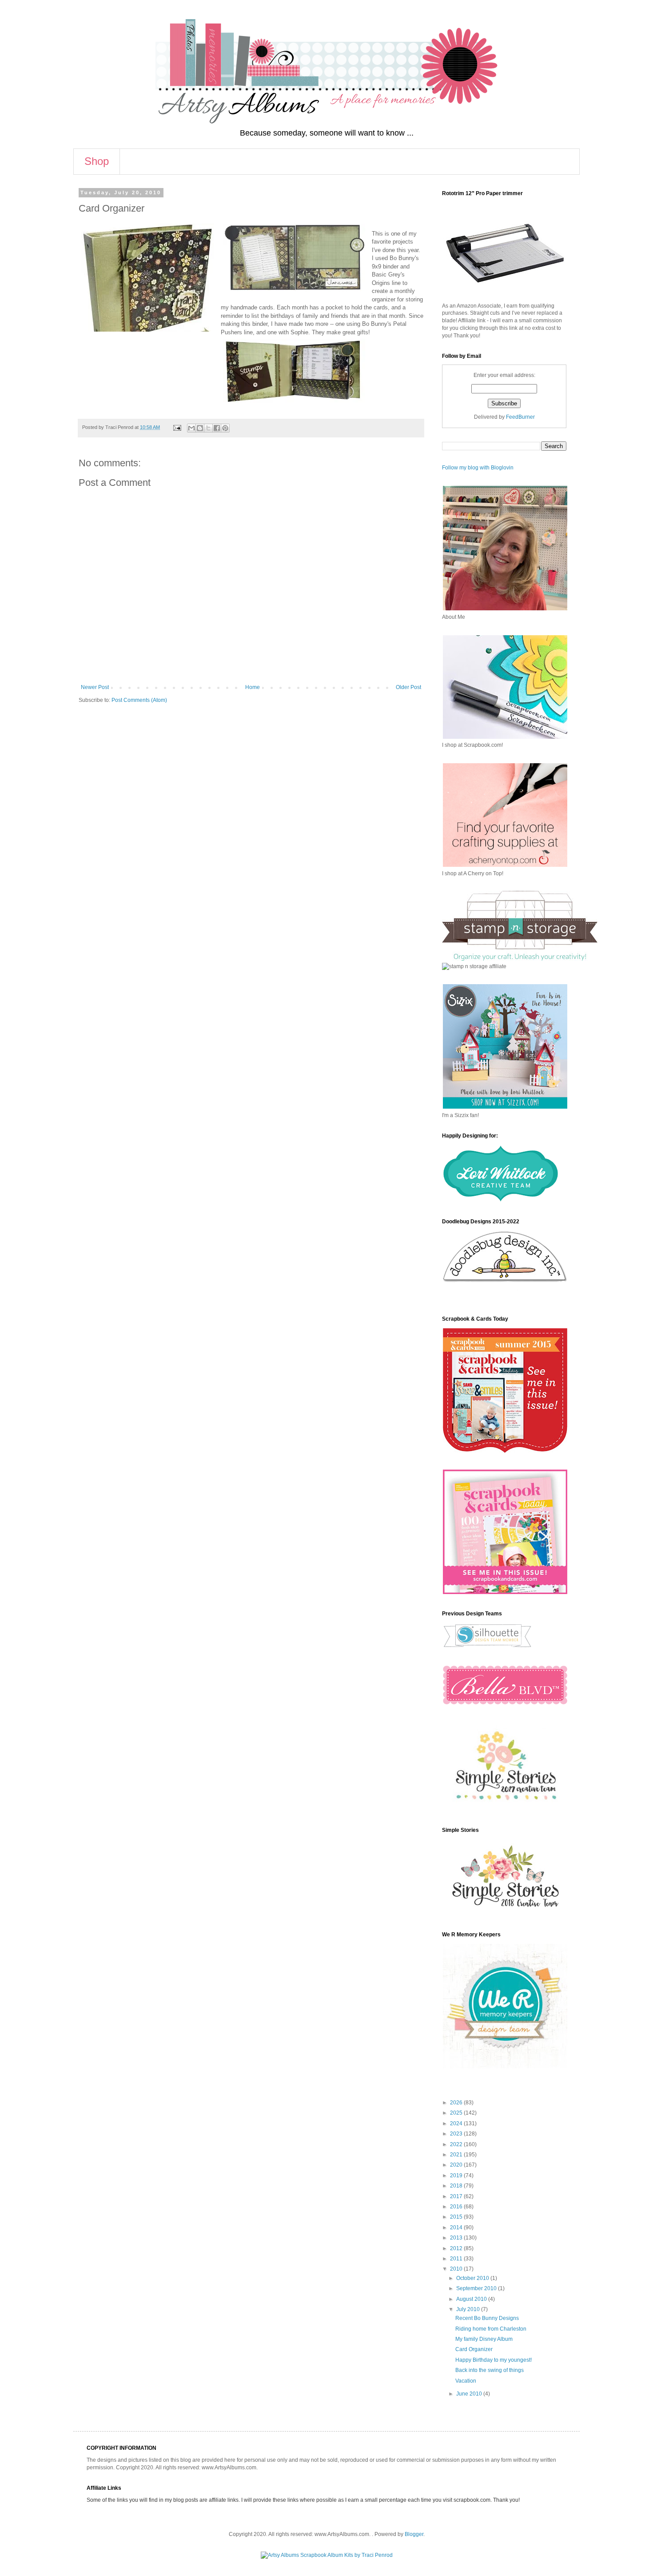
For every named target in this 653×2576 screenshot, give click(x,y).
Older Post (408, 687)
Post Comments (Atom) (139, 700)
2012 (457, 2248)
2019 (457, 2175)
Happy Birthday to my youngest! (494, 2360)
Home (253, 687)
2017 (457, 2196)
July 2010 (469, 2309)
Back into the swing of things (490, 2370)
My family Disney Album (484, 2339)
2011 (457, 2259)
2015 (457, 2217)
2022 (457, 2144)
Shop (97, 161)
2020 (457, 2165)
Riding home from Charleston (491, 2329)
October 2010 (473, 2278)
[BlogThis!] (200, 428)
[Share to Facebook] (217, 428)
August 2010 (472, 2299)
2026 (457, 2103)
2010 (457, 2269)
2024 (457, 2123)
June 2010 (470, 2394)
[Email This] (191, 428)
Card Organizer (474, 2349)
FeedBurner (520, 417)
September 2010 (477, 2288)
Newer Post (95, 687)
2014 (457, 2227)
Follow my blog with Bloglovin (478, 468)
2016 (457, 2207)
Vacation (466, 2381)
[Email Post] (177, 427)
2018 (457, 2186)
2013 (457, 2238)
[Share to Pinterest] (225, 428)
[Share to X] (208, 428)
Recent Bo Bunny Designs (487, 2318)
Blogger (414, 2534)
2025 (457, 2113)
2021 (457, 2155)
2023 (457, 2134)
